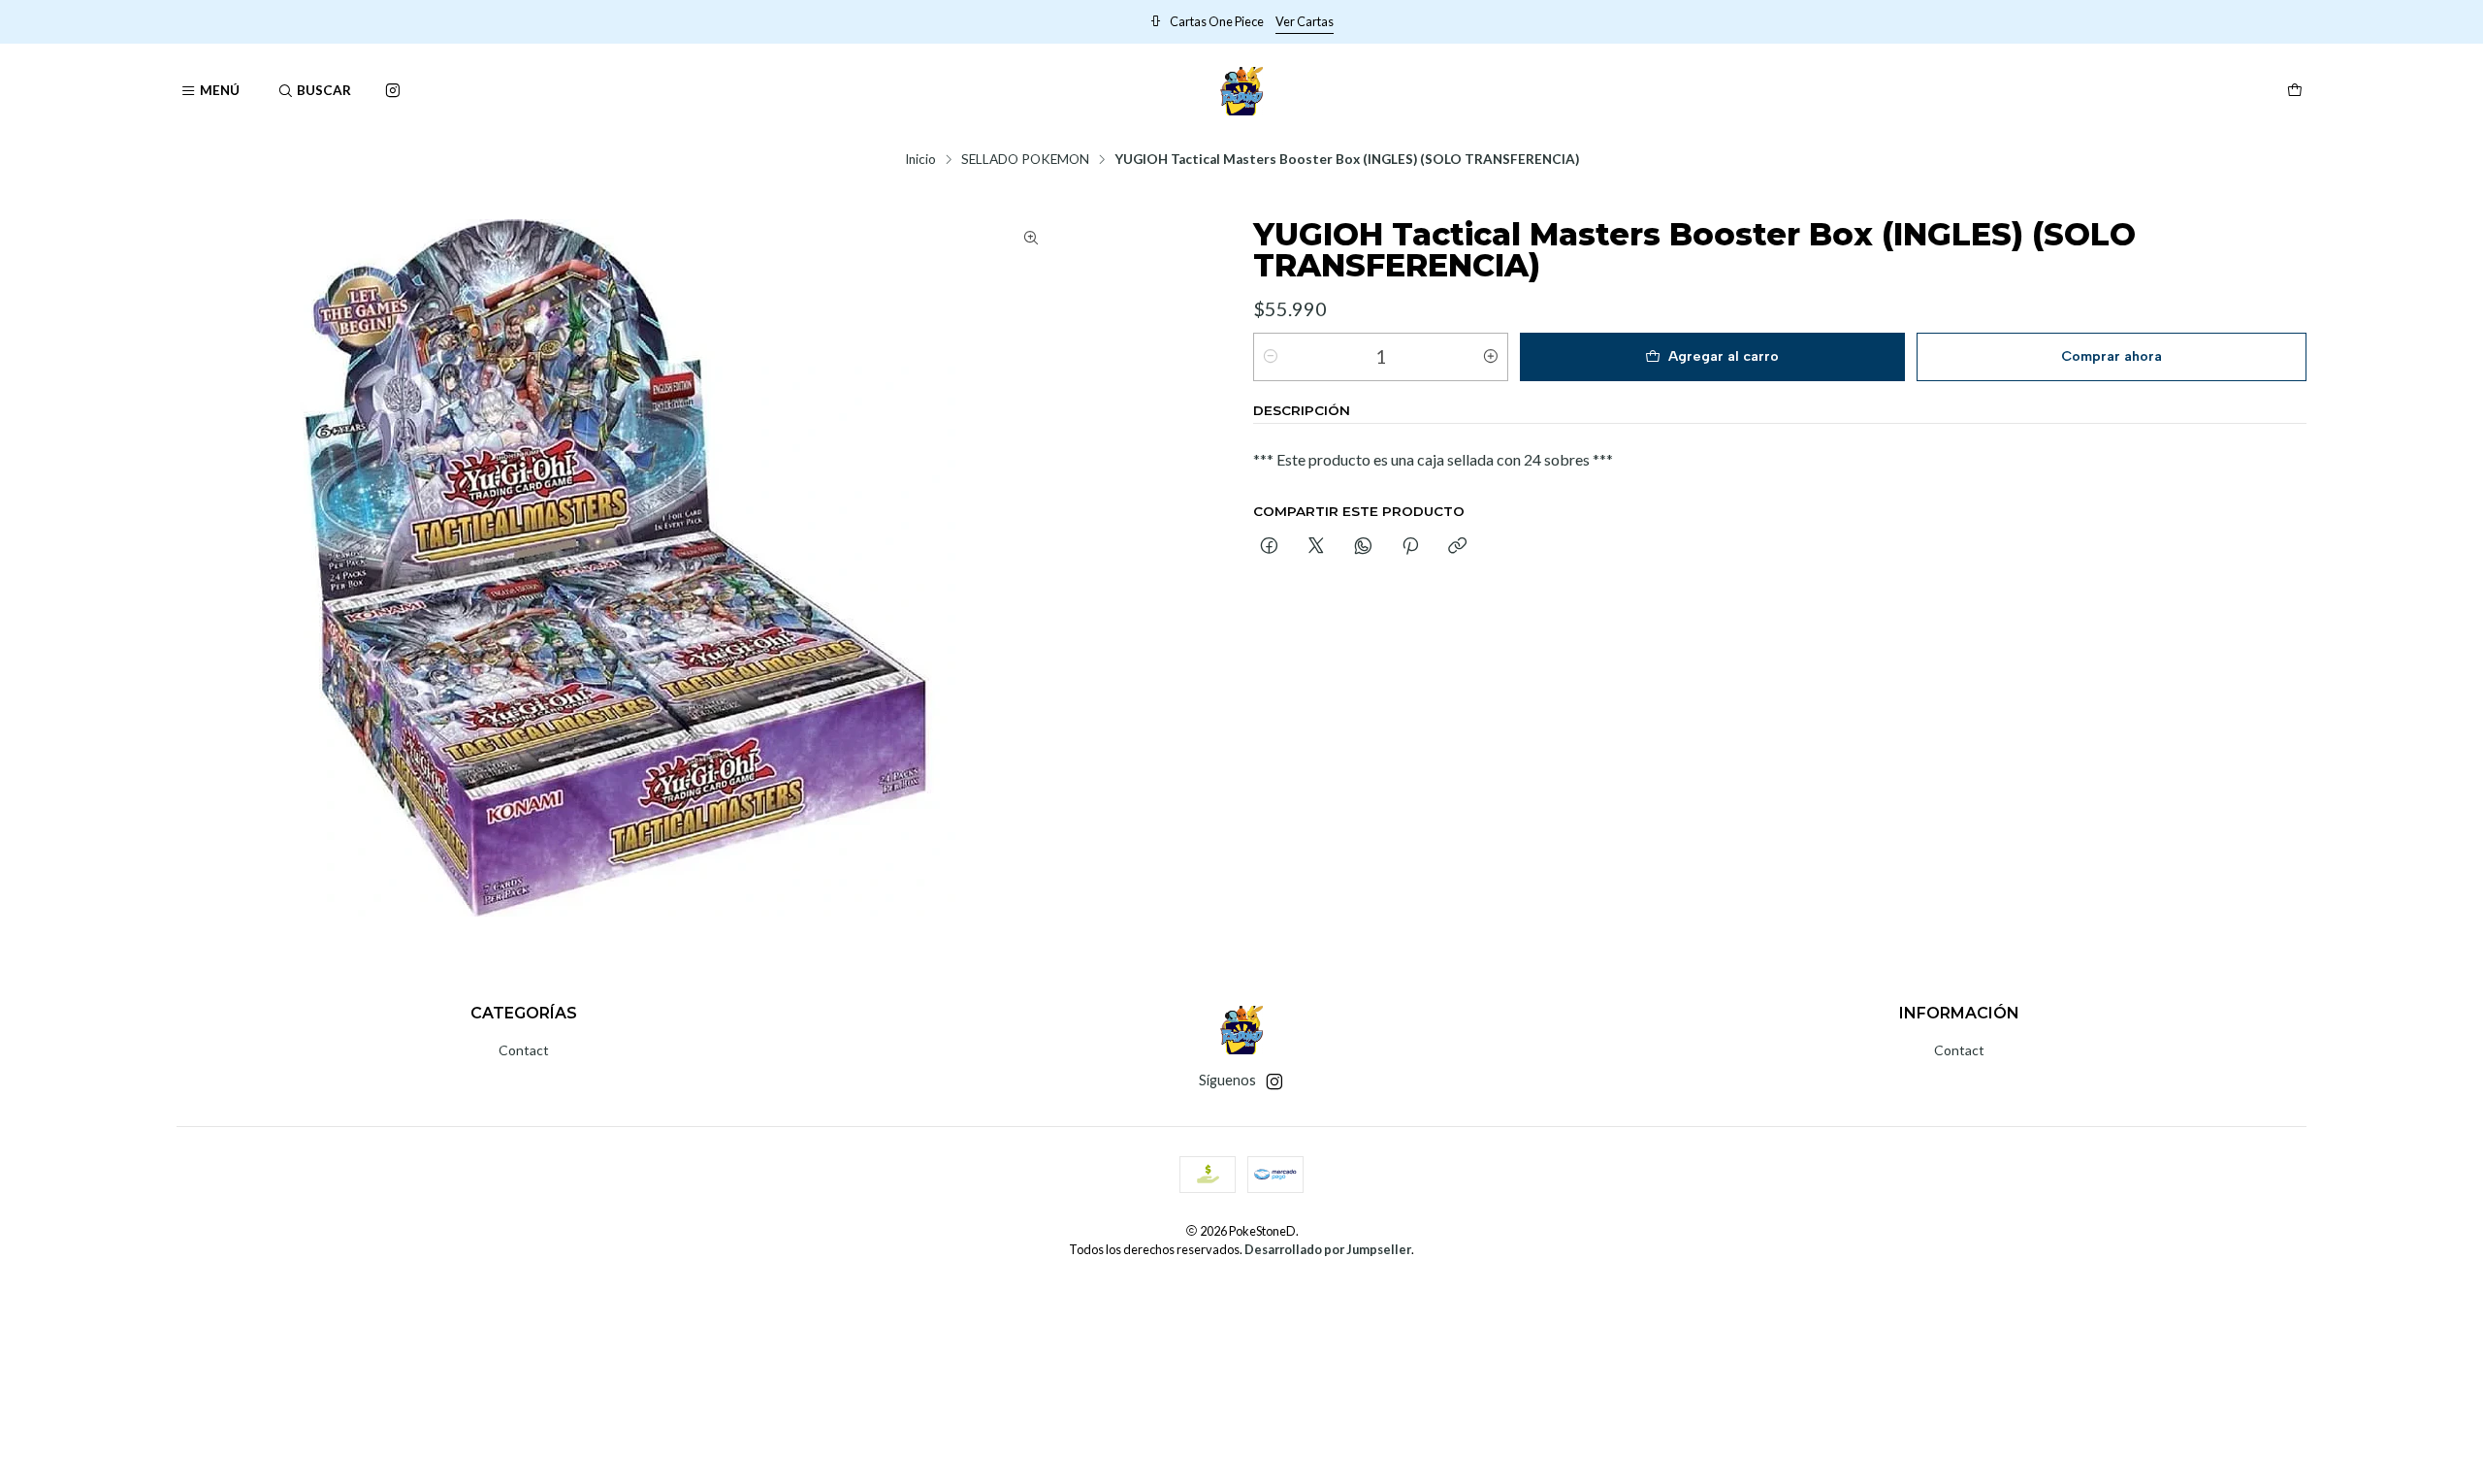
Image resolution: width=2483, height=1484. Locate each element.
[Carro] (2295, 91)
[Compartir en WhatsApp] (1363, 547)
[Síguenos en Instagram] (393, 91)
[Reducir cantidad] (1271, 357)
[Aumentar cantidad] (1491, 357)
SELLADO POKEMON (1025, 160)
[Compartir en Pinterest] (1410, 547)
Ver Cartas (1750, 21)
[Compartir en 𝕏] (1316, 547)
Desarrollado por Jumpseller (1328, 1249)
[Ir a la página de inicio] (1242, 91)
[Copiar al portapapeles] (1457, 547)
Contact (524, 1050)
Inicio (920, 160)
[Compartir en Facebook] (1269, 547)
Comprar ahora (2112, 356)
